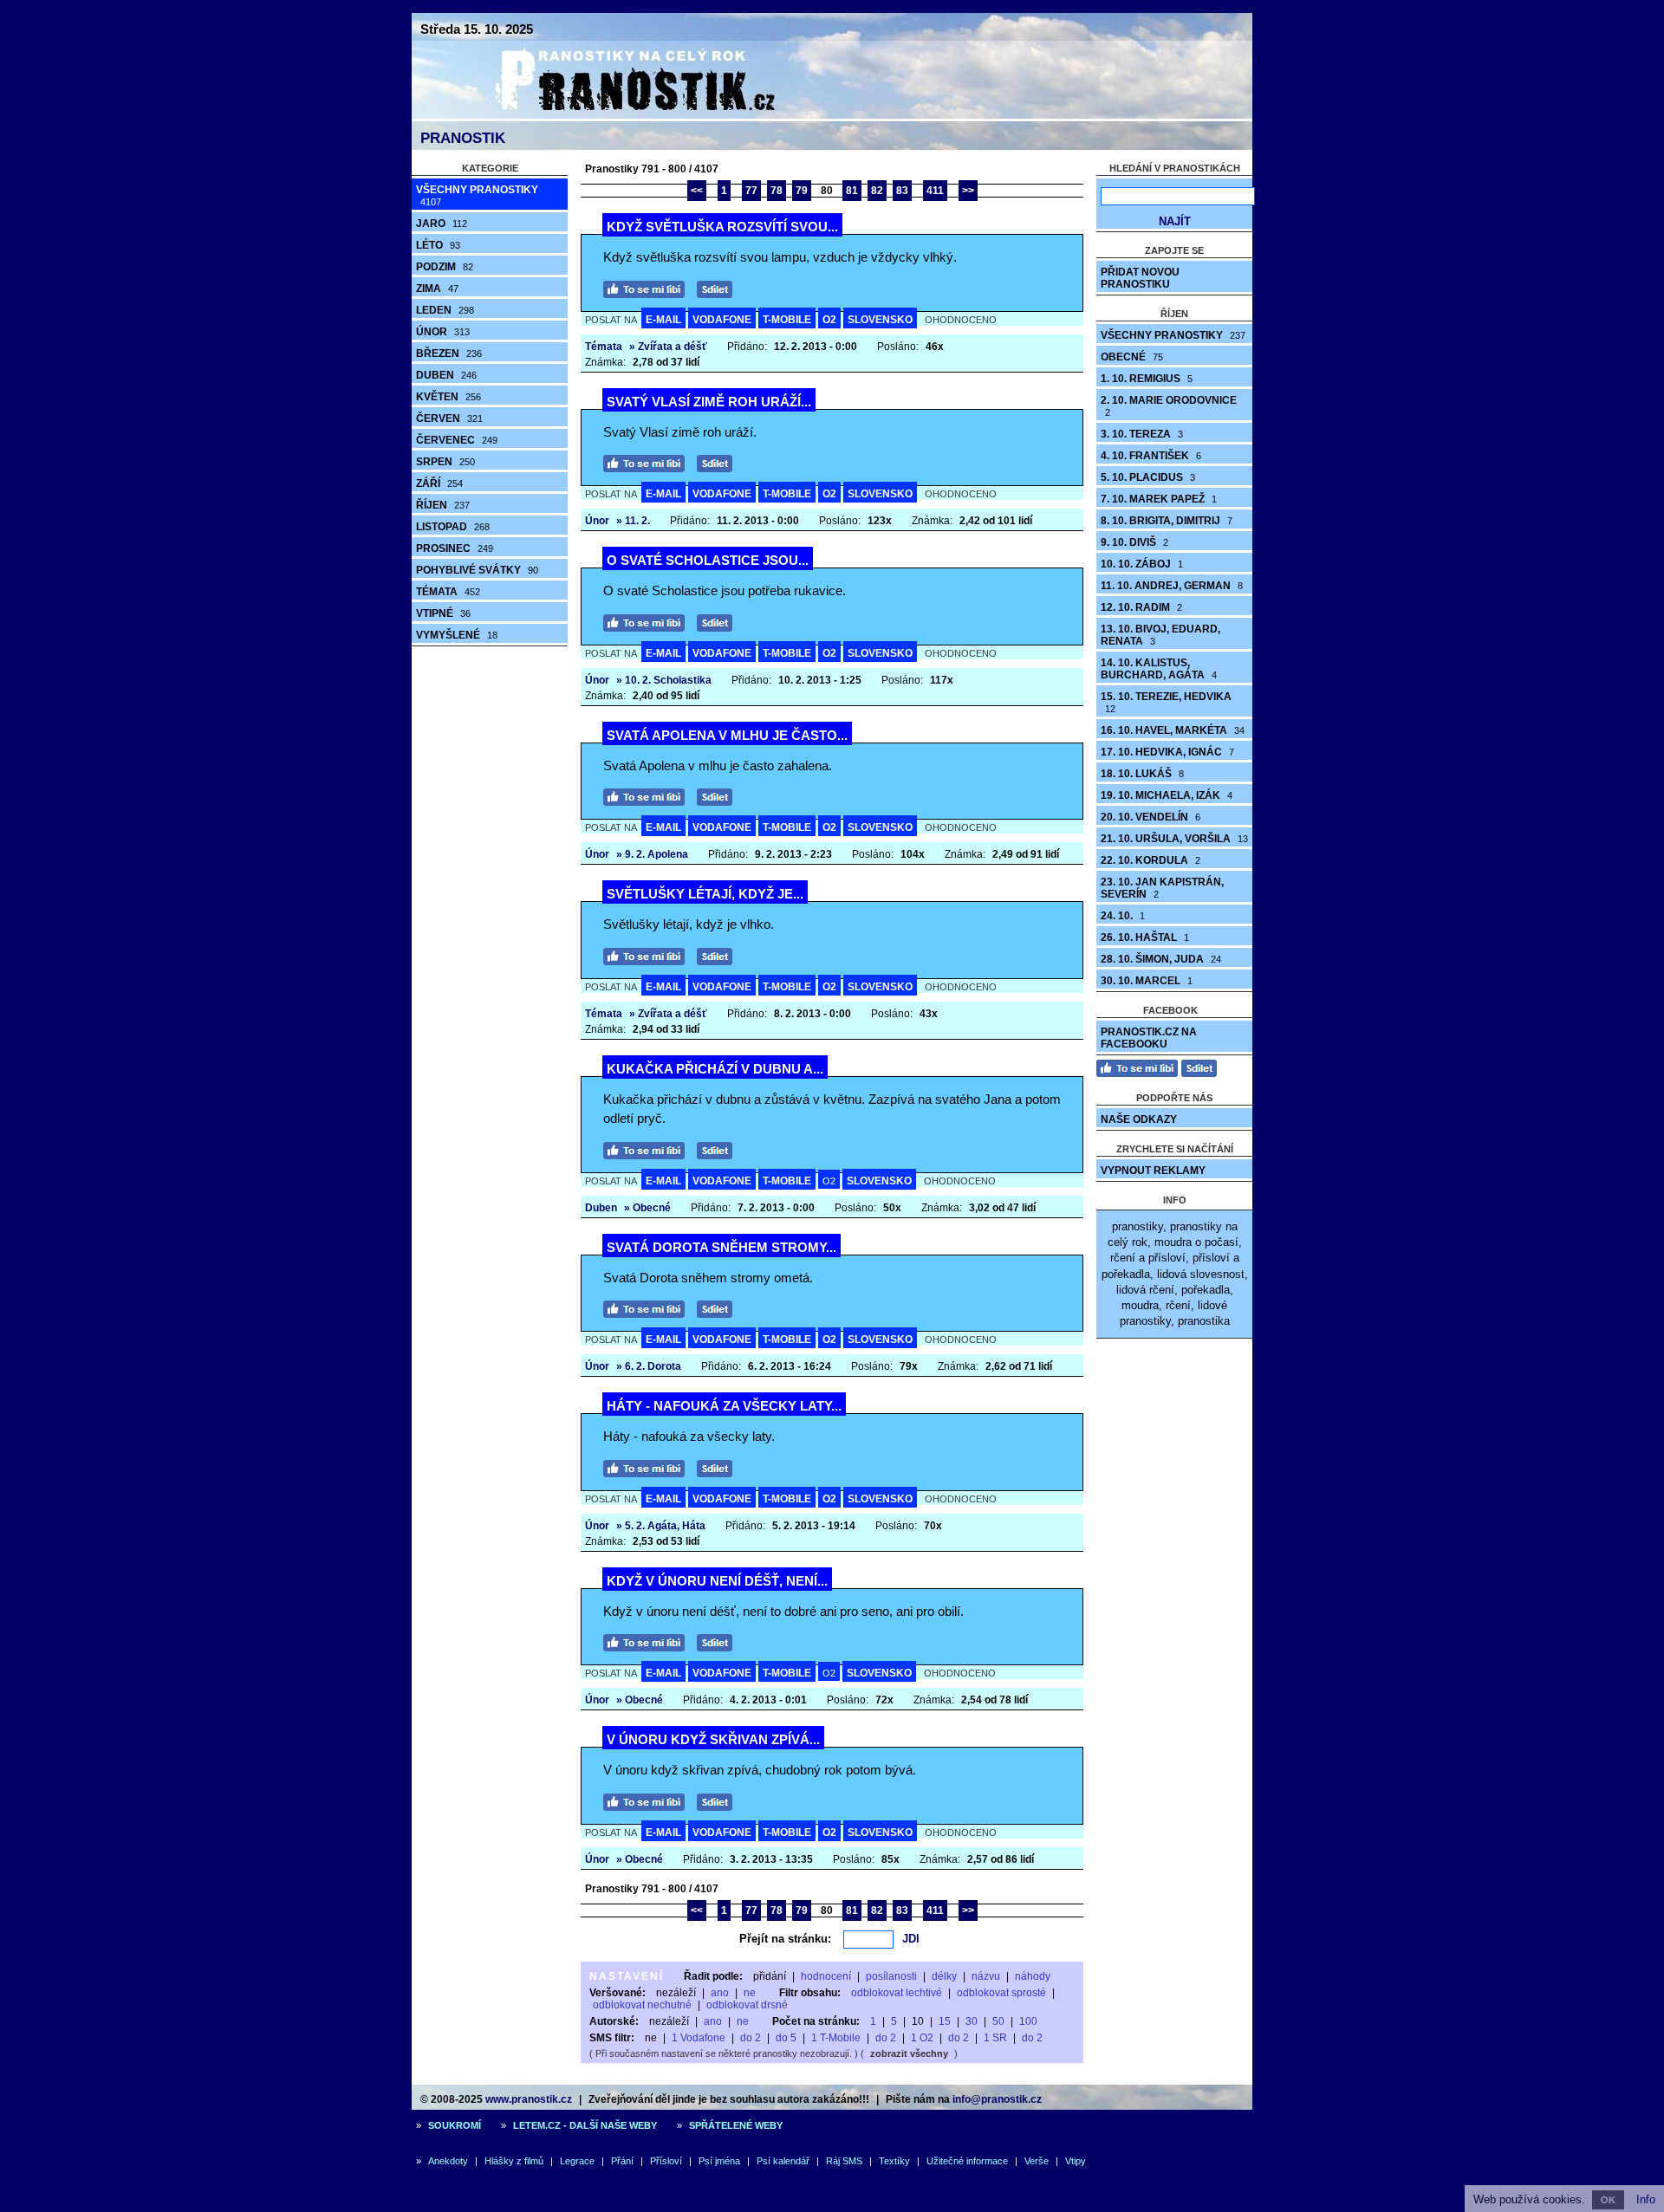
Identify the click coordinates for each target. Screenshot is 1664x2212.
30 (972, 2021)
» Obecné (647, 1208)
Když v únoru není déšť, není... (717, 1581)
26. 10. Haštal (1145, 937)
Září (439, 483)
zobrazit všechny (909, 2053)
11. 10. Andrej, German (1172, 586)
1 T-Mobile (836, 2038)
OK (1608, 2200)
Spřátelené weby (736, 2125)
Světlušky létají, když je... (705, 894)
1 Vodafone (699, 2038)
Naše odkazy (1139, 1119)
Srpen (445, 462)
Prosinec (455, 548)
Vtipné (443, 613)
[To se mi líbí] (648, 287)
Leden (445, 310)
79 (802, 191)
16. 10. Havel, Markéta (1173, 730)
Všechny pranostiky (477, 195)
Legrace (577, 2161)
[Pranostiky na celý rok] (615, 115)
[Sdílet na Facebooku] (719, 287)
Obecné (1132, 357)
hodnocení (826, 1976)
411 (935, 191)
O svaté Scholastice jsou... (708, 560)
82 (877, 191)
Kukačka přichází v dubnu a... (715, 1069)
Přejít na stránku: (785, 1939)
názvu (986, 1976)
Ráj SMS (844, 2161)
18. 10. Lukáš (1142, 774)
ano (720, 1993)
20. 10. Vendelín (1150, 817)
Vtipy (1076, 2161)
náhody (1033, 1976)
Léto (438, 245)
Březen (449, 354)
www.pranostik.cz (529, 2099)
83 (902, 191)
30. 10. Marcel (1147, 981)
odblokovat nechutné (642, 2005)
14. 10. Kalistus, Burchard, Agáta (1159, 669)
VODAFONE (722, 320)
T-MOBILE (787, 320)
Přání (622, 2161)
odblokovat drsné (747, 2005)
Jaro (442, 224)
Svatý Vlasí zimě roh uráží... (709, 402)
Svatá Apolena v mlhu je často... (727, 735)
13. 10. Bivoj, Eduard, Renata (1160, 635)
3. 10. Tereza (1142, 434)
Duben (446, 375)
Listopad (453, 527)
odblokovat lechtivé (897, 1993)
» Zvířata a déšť (668, 347)
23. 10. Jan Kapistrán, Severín (1162, 888)
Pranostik (463, 138)
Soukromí (455, 2125)
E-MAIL (663, 320)
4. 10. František (1151, 456)
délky (944, 1976)
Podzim (445, 267)
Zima (437, 289)
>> (968, 191)
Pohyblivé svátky (477, 570)
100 (1028, 2021)
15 (945, 2021)
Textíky (894, 2161)
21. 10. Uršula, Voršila (1174, 839)
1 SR (995, 2038)
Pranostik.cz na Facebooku (1149, 1038)
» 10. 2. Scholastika (664, 680)
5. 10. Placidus (1148, 477)
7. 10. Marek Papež (1159, 499)
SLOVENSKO (880, 320)
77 (751, 191)
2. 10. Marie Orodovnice (1169, 406)
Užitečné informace (967, 2161)
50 (998, 2021)
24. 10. (1123, 916)
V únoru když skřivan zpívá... (713, 1739)
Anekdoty (448, 2161)
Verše (1037, 2161)
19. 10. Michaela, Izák (1167, 795)
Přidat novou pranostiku (1140, 278)
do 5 (786, 2038)
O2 (829, 320)
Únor (443, 332)
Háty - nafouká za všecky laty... (724, 1406)
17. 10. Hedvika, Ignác (1167, 752)
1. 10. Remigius (1147, 379)
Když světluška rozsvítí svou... (722, 227)
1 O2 (922, 2038)
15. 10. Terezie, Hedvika (1166, 702)
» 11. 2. (633, 521)
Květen (448, 397)
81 (852, 191)
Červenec (457, 440)
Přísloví (666, 2161)
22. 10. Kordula (1150, 860)
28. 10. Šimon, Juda (1161, 959)
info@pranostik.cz (997, 2099)
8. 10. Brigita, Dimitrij (1167, 521)
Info (1646, 2199)
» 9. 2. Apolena (652, 854)
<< (697, 191)
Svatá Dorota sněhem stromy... (721, 1247)
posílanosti (891, 1976)
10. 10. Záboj (1142, 564)
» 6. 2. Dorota (649, 1366)
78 (777, 191)
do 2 (751, 2038)
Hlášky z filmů (514, 2161)
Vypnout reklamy (1153, 1171)
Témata (448, 592)
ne (750, 1993)
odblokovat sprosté (1001, 1993)
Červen (449, 418)
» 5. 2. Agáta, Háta (661, 1526)
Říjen (443, 505)
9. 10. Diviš (1134, 542)
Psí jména (719, 2161)
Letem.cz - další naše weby (585, 2125)
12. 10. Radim (1141, 607)
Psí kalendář (783, 2161)
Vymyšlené (457, 635)
